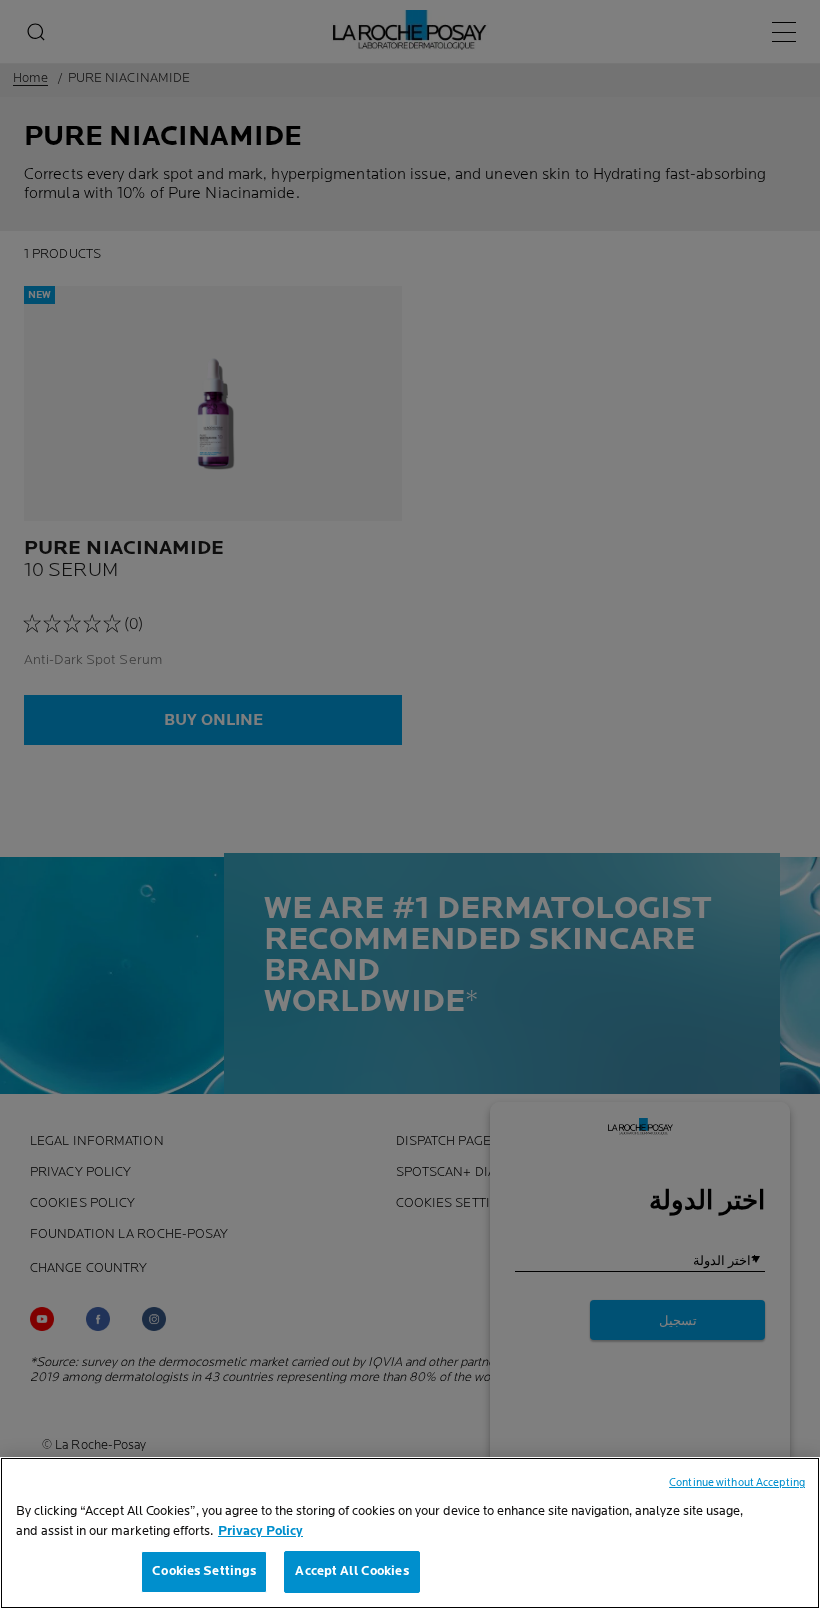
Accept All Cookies (351, 1571)
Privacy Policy (260, 1531)
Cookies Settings (204, 1571)
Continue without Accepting (737, 1482)
